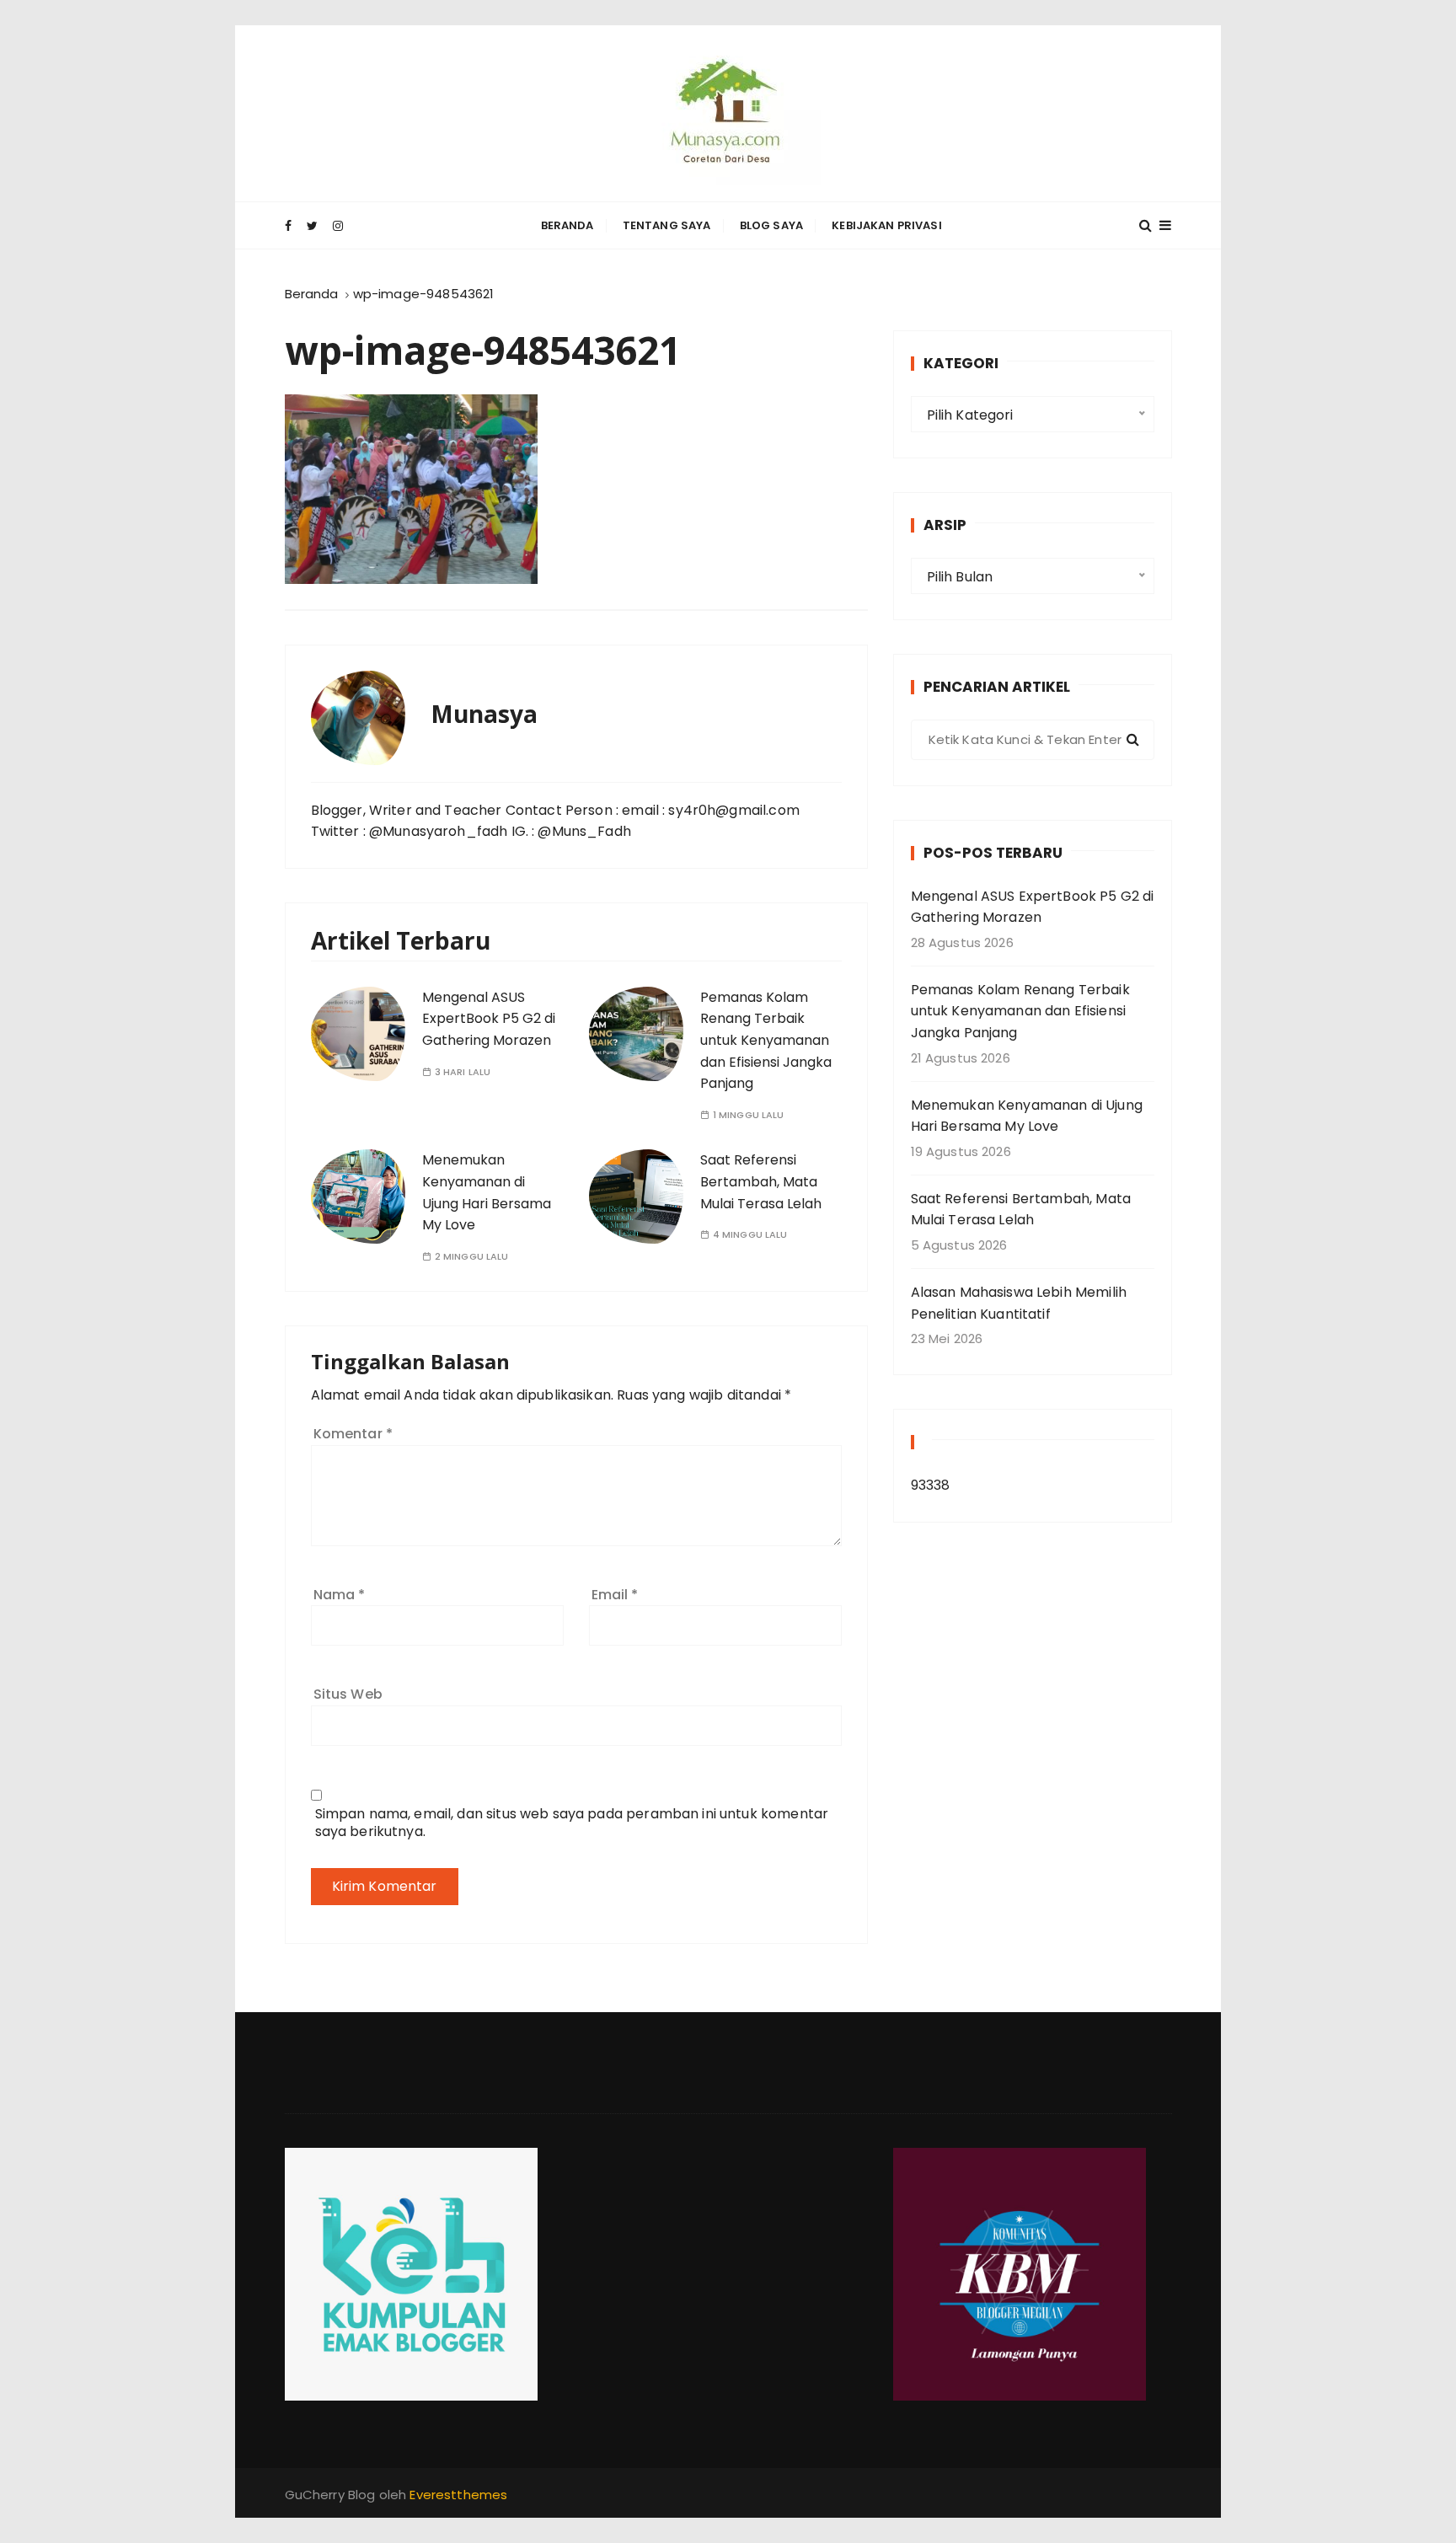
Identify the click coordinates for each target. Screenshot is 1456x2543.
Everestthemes (458, 2495)
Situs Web (348, 1694)
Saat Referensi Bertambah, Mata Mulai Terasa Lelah (761, 1181)
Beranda (567, 225)
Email (615, 1595)
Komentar (353, 1434)
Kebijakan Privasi (887, 225)
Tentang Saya (667, 225)
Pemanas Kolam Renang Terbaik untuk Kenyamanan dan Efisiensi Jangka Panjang (766, 1040)
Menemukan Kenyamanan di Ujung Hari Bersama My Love (1027, 1116)
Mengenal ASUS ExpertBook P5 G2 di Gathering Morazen (489, 1019)
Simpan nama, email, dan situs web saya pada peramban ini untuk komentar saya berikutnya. (572, 1823)
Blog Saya (771, 225)
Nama (340, 1595)
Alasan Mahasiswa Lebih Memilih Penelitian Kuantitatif (1019, 1303)
